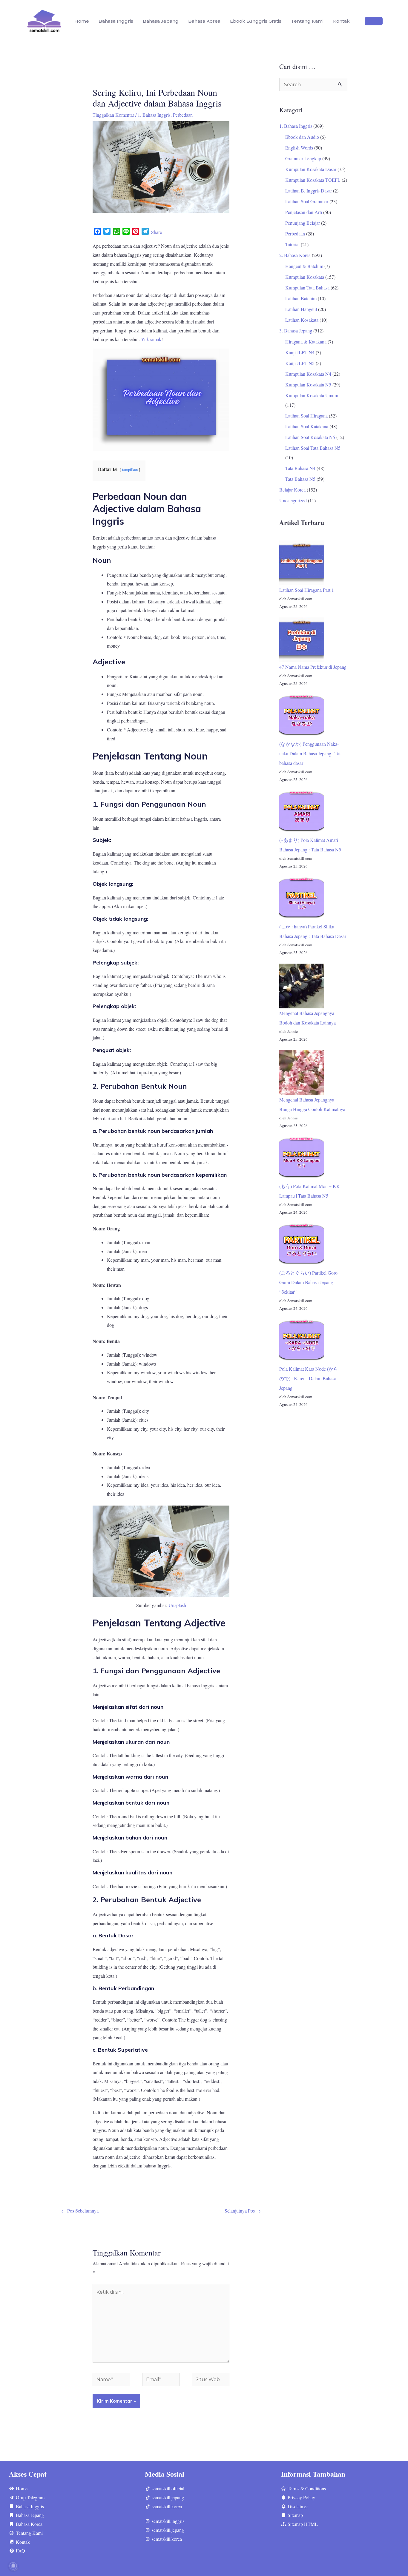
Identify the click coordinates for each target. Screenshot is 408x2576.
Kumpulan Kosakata (305, 277)
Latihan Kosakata (302, 320)
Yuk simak (151, 339)
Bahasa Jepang (161, 21)
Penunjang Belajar (303, 223)
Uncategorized (293, 500)
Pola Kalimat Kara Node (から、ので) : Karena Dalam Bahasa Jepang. (311, 1378)
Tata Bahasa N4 (300, 468)
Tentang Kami (307, 21)
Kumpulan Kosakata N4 (308, 374)
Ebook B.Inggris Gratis (256, 21)
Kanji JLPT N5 (300, 363)
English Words (299, 148)
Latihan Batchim (301, 298)
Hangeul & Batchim (304, 266)
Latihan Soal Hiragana (306, 416)
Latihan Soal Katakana (307, 426)
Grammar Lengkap (303, 158)
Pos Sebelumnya (80, 2211)
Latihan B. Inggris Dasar (309, 191)
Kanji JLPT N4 (300, 352)
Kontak (341, 21)
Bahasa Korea (204, 21)
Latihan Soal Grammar (307, 201)
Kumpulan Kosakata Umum (312, 395)
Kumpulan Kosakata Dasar (311, 169)
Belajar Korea (292, 490)
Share (157, 232)
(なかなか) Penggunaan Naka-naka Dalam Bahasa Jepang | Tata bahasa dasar (311, 753)
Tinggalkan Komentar (113, 115)
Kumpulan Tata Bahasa (307, 288)
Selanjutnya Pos (243, 2211)
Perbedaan (183, 115)
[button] (374, 21)
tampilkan (130, 469)
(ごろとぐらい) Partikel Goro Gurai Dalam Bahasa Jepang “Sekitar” (308, 1282)
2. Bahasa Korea (295, 255)
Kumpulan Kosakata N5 (308, 385)
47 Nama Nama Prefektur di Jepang (313, 667)
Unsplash (177, 1605)
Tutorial (292, 244)
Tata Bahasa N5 (300, 479)
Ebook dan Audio (302, 137)
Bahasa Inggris (116, 21)
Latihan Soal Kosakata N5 (310, 437)
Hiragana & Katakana (306, 342)
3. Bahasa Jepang (296, 331)
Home (82, 21)
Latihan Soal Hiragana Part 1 (307, 590)
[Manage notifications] (13, 2566)
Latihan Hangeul (301, 309)
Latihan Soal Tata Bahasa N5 (313, 448)
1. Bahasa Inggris (154, 115)
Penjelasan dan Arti (304, 212)
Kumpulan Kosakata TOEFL (313, 180)
